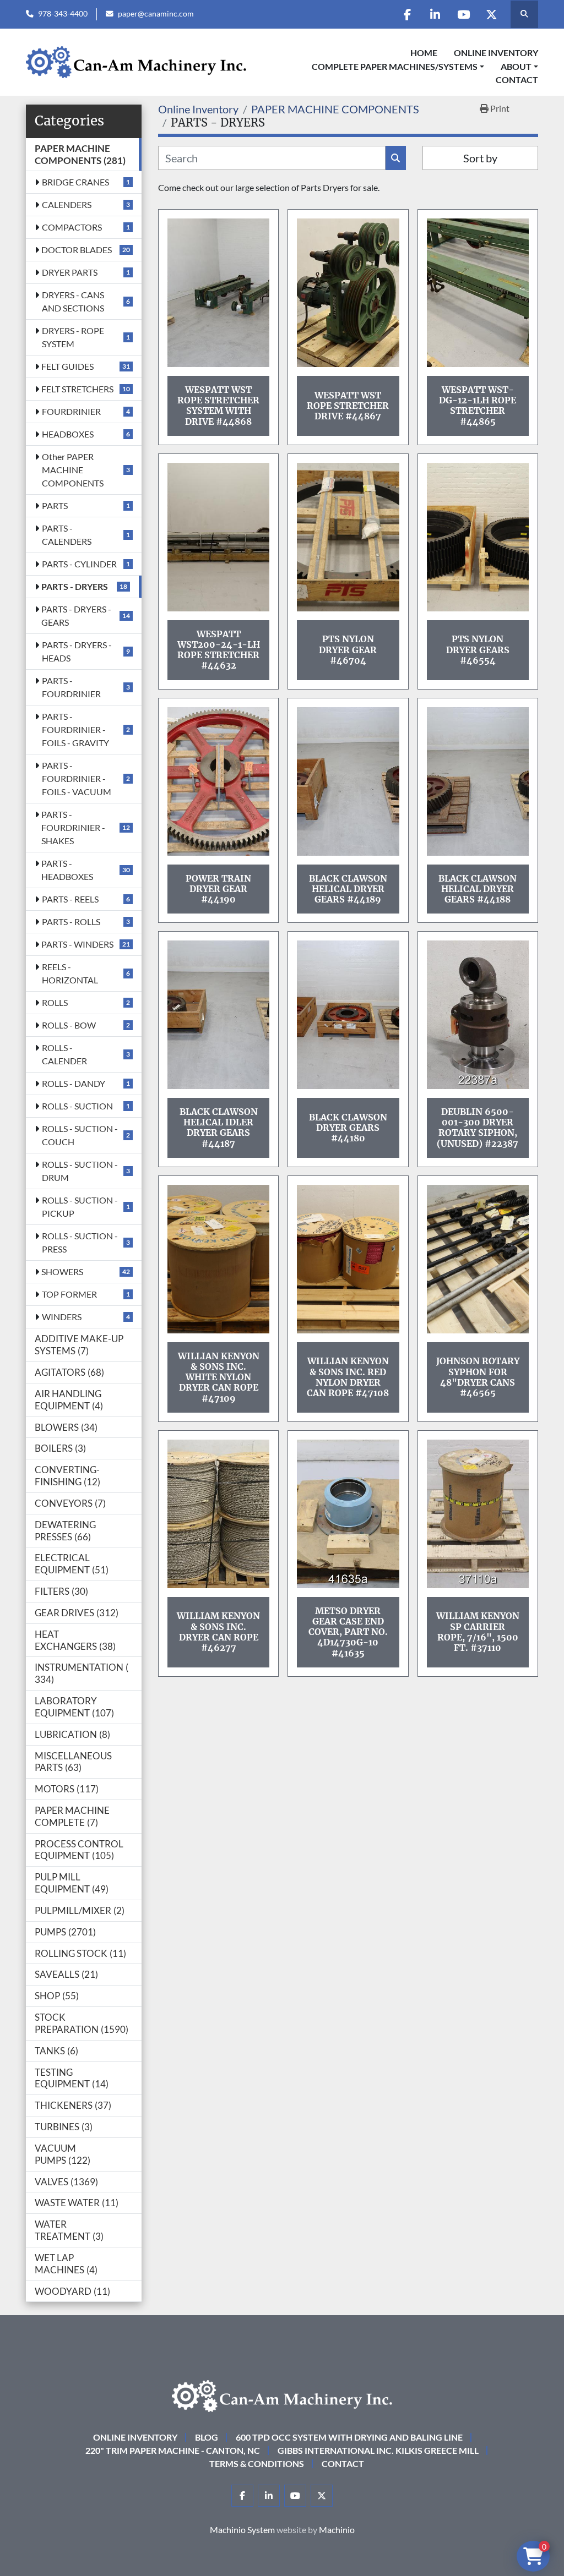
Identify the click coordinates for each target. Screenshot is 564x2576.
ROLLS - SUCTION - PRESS (80, 1242)
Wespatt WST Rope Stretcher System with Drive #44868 (218, 406)
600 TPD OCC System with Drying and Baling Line (349, 2437)
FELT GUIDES (67, 366)
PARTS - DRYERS (75, 586)
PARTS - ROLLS (71, 921)
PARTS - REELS (70, 899)
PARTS (55, 505)
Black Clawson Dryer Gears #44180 (348, 1128)
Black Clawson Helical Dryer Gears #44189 (348, 889)
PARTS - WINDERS (77, 944)
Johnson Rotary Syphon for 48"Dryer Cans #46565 (478, 1377)
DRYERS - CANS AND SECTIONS (73, 301)
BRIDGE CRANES (75, 182)
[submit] (396, 158)
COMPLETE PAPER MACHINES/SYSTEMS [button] (395, 66)
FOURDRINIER (71, 411)
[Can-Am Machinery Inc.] (282, 2395)
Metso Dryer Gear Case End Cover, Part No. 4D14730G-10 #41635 (348, 1632)
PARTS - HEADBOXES (67, 870)
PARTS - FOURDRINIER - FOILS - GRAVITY (75, 729)
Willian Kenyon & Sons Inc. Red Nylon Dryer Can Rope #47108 (348, 1377)
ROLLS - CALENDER (64, 1054)
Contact (517, 80)
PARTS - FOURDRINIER (71, 687)
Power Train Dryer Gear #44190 (218, 889)
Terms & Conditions (257, 2463)
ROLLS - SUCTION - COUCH (80, 1135)
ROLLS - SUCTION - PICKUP (80, 1207)
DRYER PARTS (70, 272)
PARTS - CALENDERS (67, 535)
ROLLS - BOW (69, 1025)
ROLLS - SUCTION (77, 1106)
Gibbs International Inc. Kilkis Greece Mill (378, 2450)
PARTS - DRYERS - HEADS (77, 651)
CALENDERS (67, 204)
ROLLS (55, 1002)
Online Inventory (496, 53)
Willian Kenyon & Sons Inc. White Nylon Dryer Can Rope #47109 (219, 1377)
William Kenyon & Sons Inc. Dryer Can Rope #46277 (218, 1632)
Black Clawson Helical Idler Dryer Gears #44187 (219, 1128)
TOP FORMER (69, 1294)
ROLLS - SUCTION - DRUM (80, 1171)
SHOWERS (62, 1271)
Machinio (337, 2529)
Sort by (480, 158)
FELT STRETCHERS (77, 389)
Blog (207, 2437)
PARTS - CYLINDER (79, 564)
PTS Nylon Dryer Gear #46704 (348, 649)
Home (424, 53)
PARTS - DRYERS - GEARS (76, 616)
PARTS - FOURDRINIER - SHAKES (73, 827)
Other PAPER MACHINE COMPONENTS (73, 470)
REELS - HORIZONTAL (70, 973)
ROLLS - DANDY (74, 1083)
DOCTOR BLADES (77, 250)
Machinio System (242, 2529)
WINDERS (62, 1317)
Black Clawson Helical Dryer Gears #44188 (478, 889)
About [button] (516, 66)
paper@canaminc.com (156, 14)
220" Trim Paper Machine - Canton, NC (173, 2450)
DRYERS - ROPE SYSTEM (73, 337)
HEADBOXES (68, 434)
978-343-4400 (63, 14)
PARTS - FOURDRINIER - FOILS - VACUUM (77, 778)
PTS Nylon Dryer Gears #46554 (478, 649)
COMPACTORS (72, 227)
